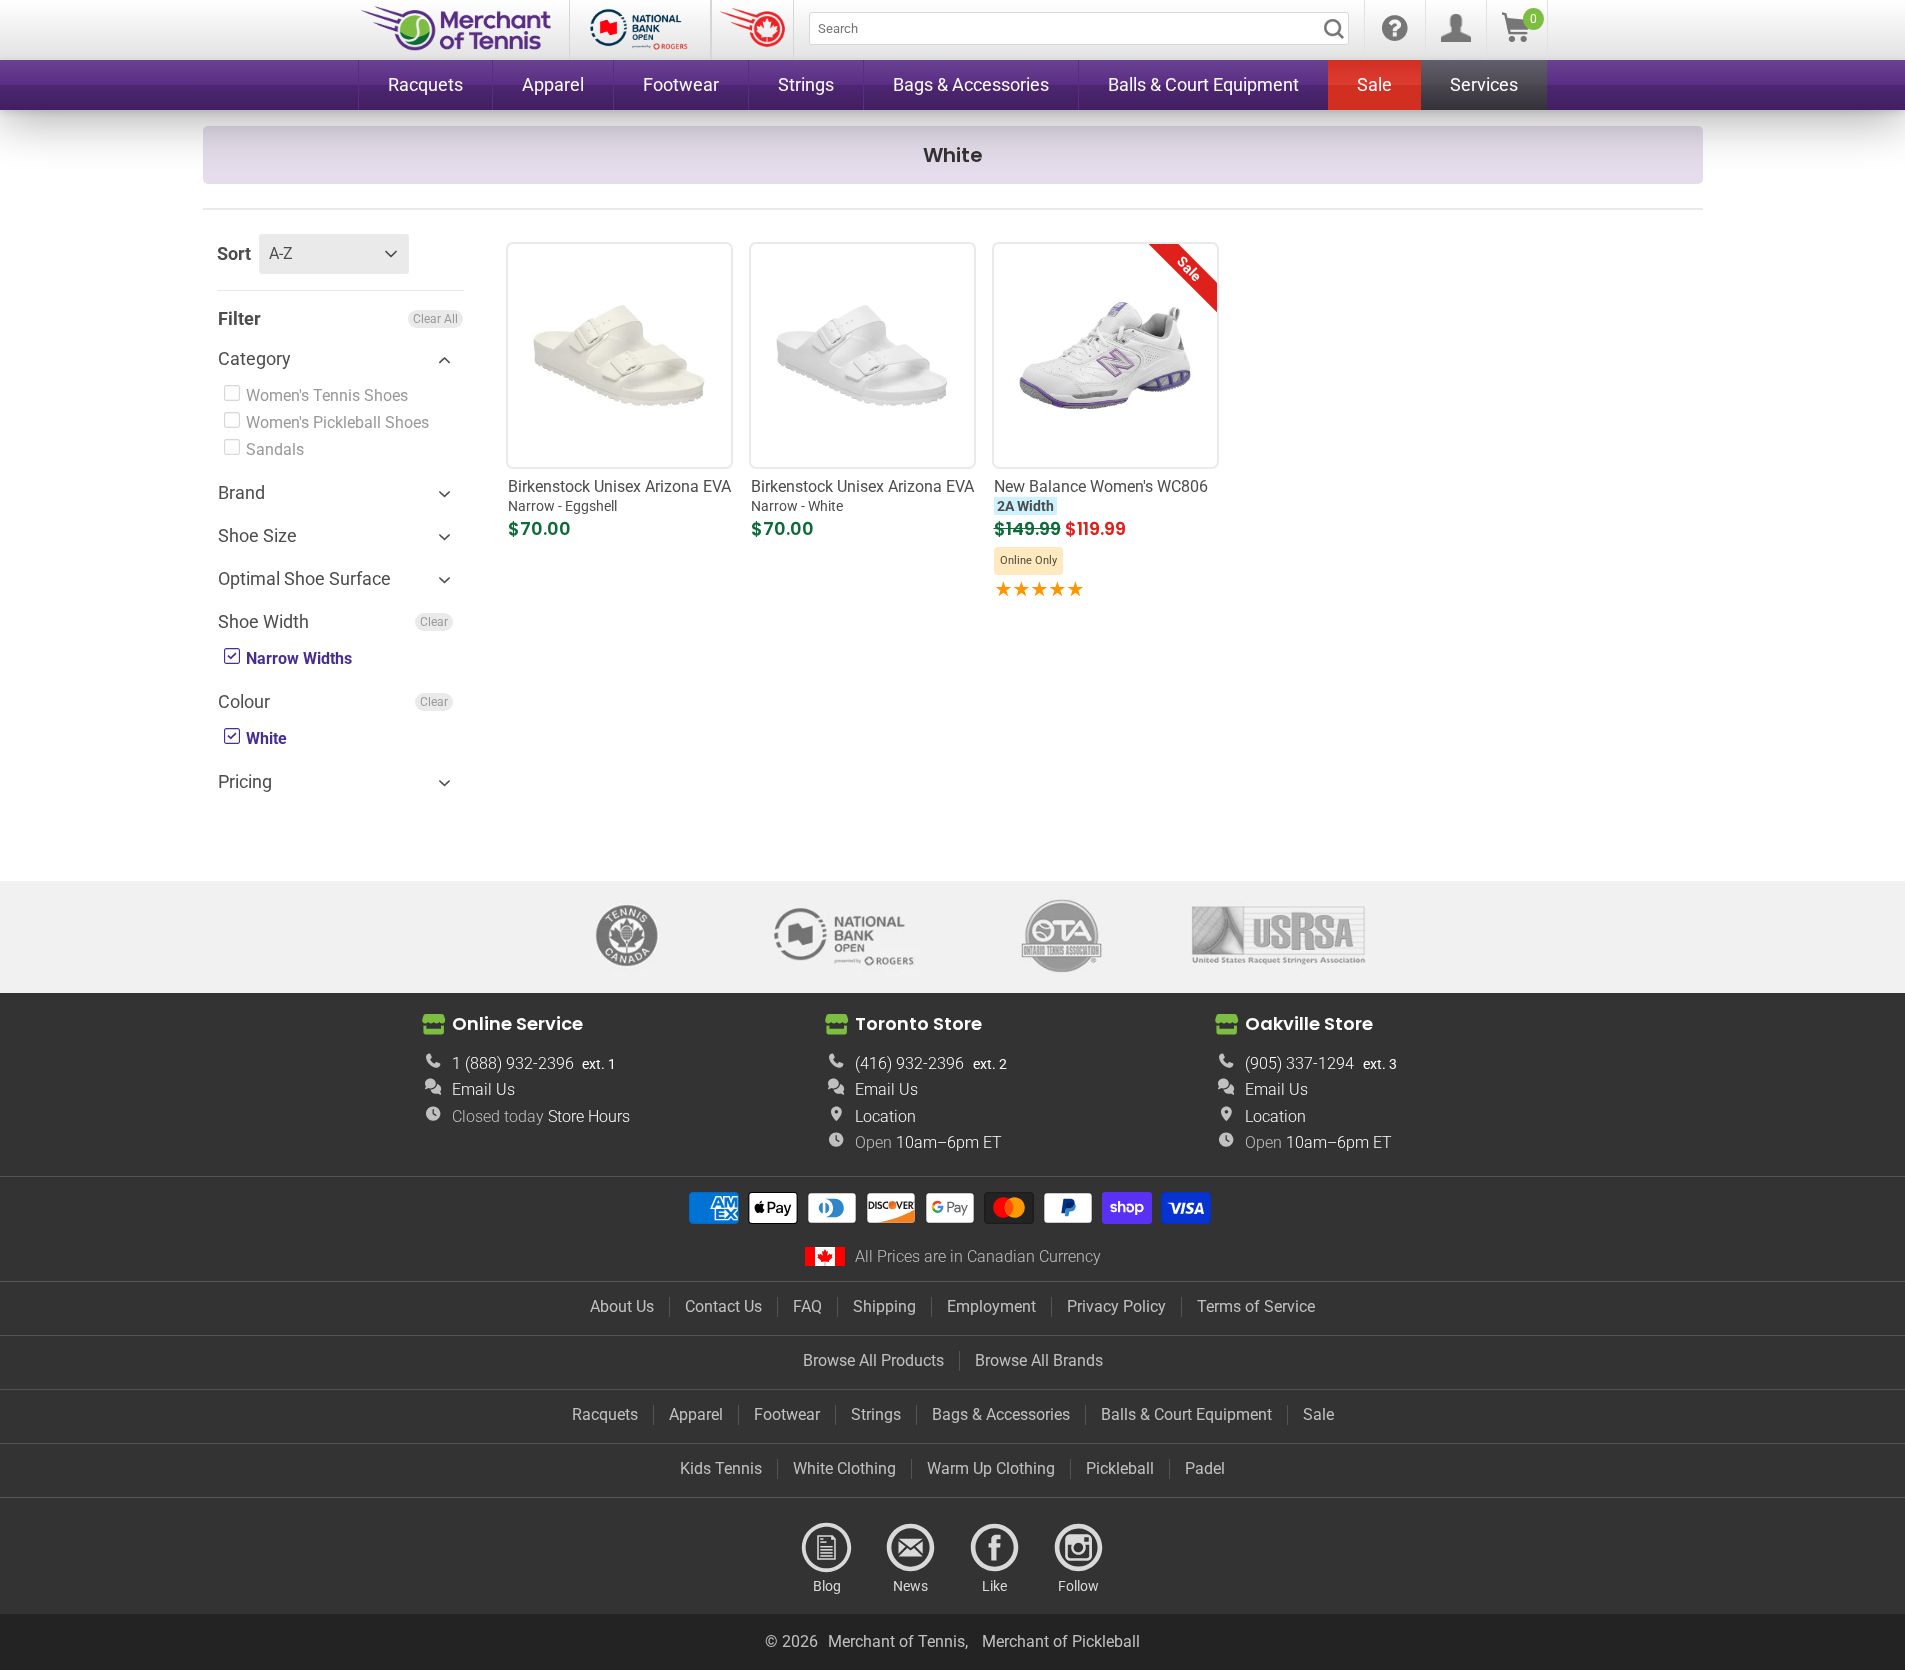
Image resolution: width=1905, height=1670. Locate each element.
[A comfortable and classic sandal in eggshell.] (619, 355)
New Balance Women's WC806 (1101, 495)
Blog (827, 1548)
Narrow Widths (297, 658)
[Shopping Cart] (1516, 36)
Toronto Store (918, 1023)
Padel (1205, 1468)
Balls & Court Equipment (1186, 1414)
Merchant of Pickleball (1061, 1641)
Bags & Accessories (1001, 1414)
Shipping (884, 1306)
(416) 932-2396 (909, 1063)
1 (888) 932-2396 (513, 1063)
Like (995, 1548)
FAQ (807, 1306)
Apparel (696, 1414)
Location (885, 1116)
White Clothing (844, 1468)
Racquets (605, 1414)
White (264, 738)
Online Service (517, 1023)
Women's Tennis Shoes (325, 395)
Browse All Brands (1039, 1360)
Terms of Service (1256, 1306)
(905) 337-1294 (1299, 1063)
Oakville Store (1309, 1023)
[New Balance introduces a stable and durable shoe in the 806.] (1105, 355)
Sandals (273, 449)
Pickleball (1120, 1468)
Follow (1079, 1548)
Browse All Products (873, 1360)
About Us (622, 1306)
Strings (876, 1414)
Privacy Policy (1116, 1306)
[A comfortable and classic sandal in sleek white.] (862, 355)
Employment (991, 1306)
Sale (1318, 1414)
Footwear (787, 1414)
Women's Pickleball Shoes (335, 422)
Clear (434, 622)
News (911, 1548)
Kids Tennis (721, 1468)
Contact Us (723, 1306)
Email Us (483, 1089)
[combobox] (1079, 28)
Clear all (435, 319)
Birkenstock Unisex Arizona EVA (619, 495)
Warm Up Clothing (991, 1468)
